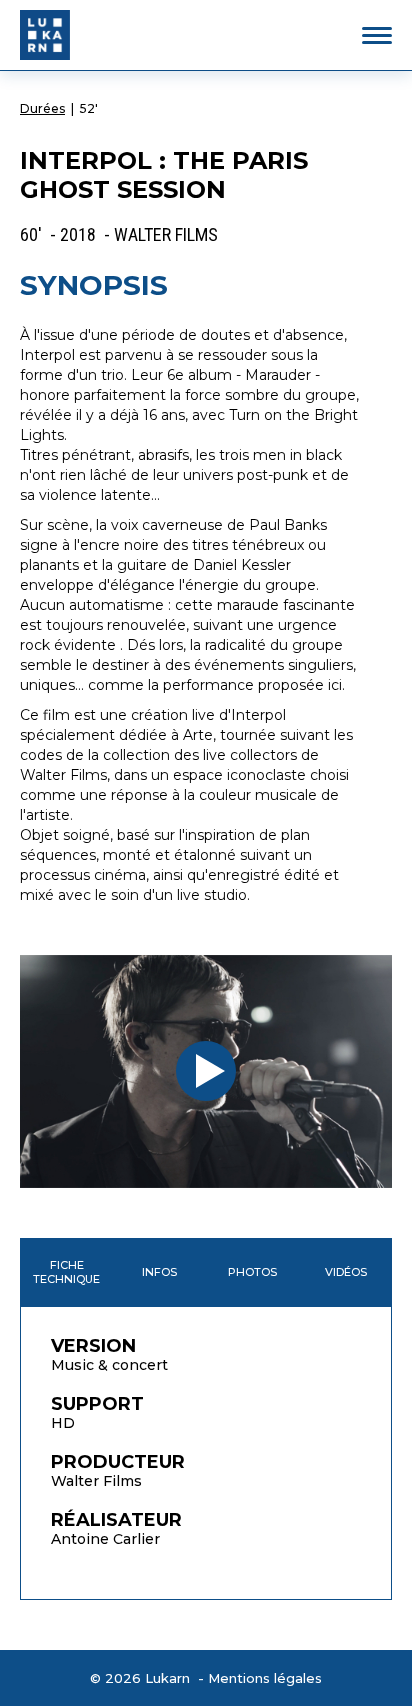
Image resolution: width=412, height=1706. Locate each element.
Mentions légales (265, 1678)
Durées (42, 108)
